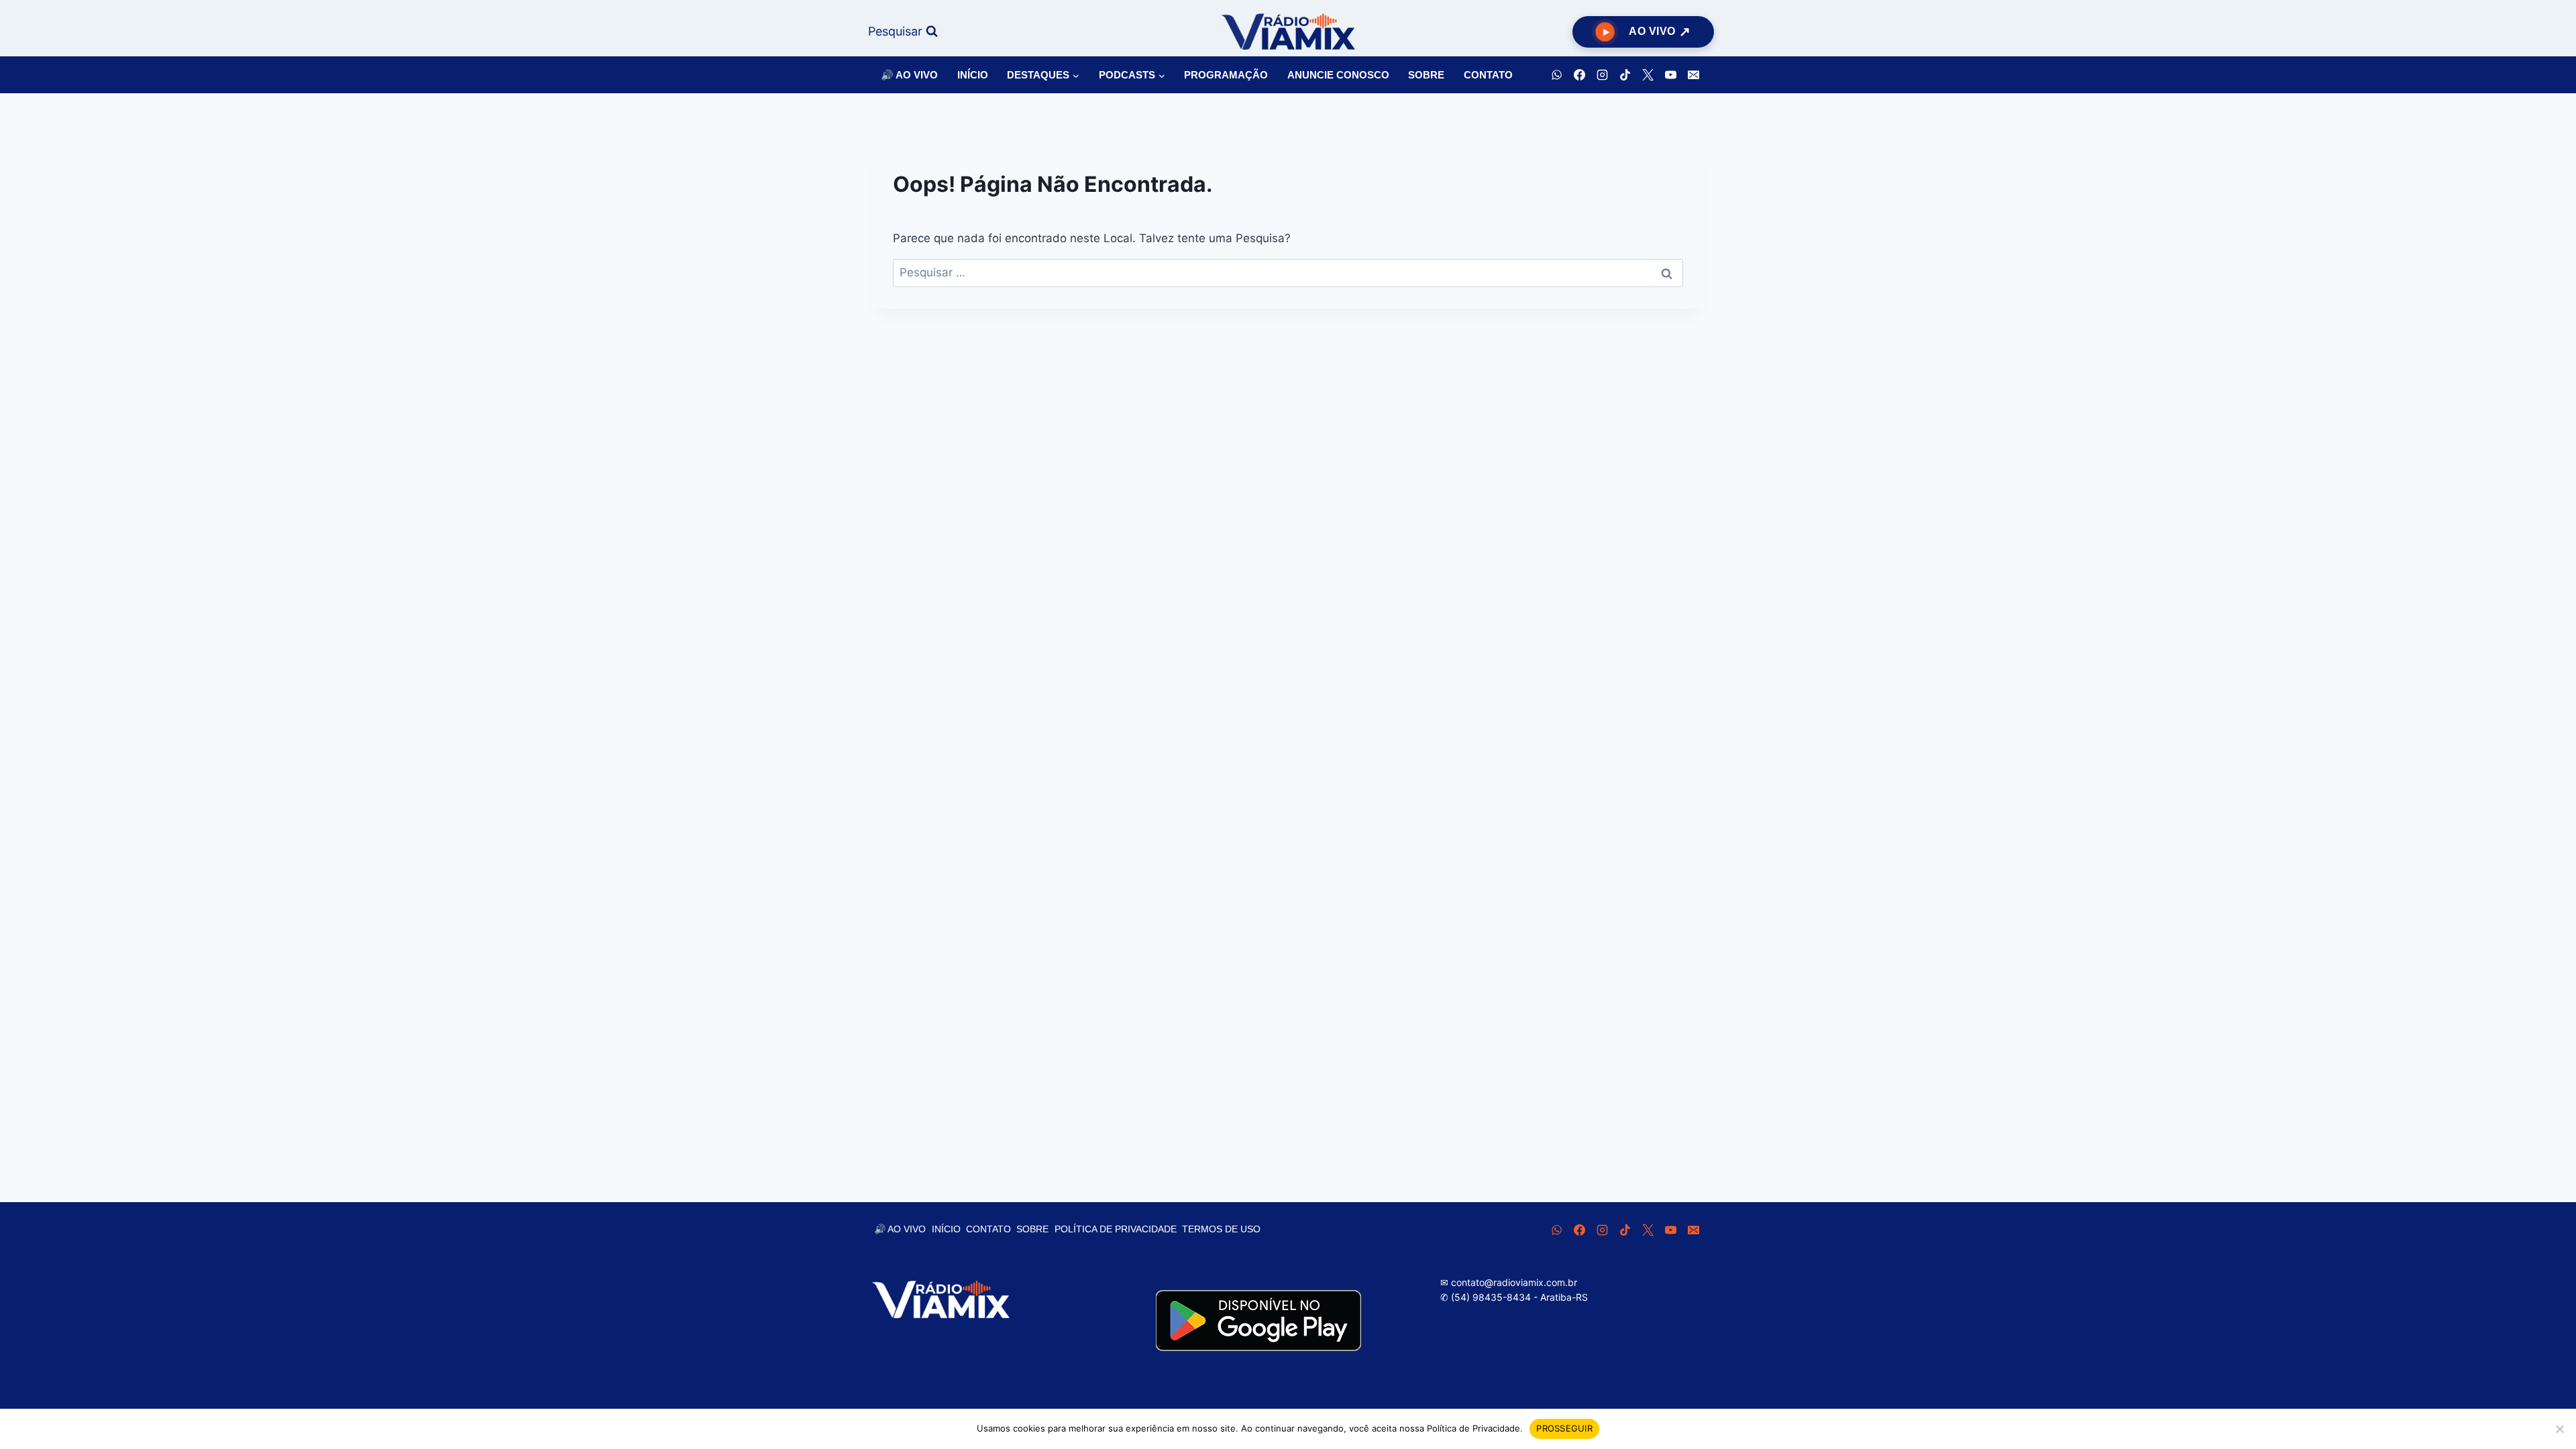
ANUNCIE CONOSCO (1338, 75)
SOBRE (1426, 75)
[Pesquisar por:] (1288, 272)
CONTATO (1488, 75)
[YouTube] (1670, 75)
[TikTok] (1625, 75)
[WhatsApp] (1556, 75)
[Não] (2559, 1429)
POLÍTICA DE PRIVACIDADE (1116, 1229)
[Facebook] (1579, 75)
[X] (1648, 75)
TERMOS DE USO (1221, 1229)
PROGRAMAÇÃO (1226, 75)
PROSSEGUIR (1564, 1428)
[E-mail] (1693, 75)
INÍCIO (973, 75)
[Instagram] (1602, 75)
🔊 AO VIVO (909, 75)
